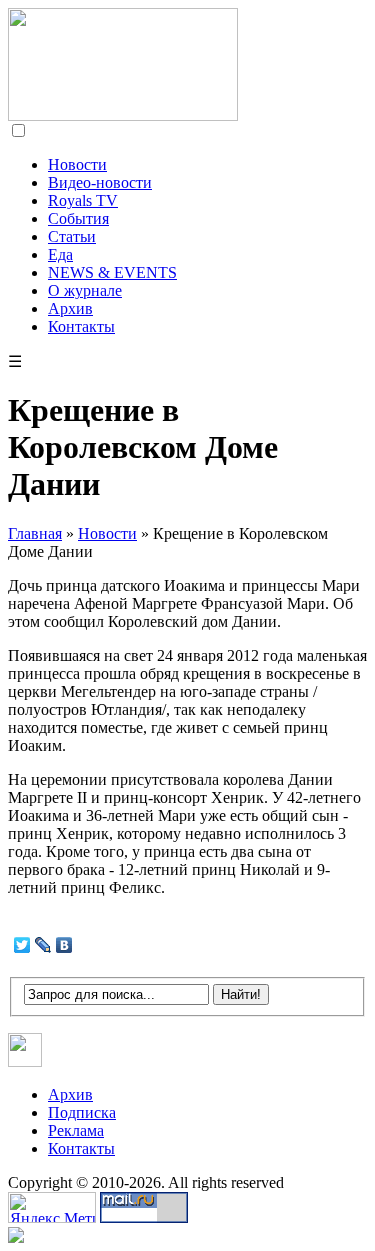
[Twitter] (22, 945)
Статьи (72, 236)
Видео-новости (100, 182)
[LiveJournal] (43, 945)
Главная (35, 533)
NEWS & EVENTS (112, 272)
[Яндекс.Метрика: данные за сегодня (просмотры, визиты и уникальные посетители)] (52, 1207)
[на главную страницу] (123, 115)
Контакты (81, 326)
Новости (77, 164)
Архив (70, 308)
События (78, 218)
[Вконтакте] (25, 1061)
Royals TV (83, 200)
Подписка (82, 1112)
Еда (60, 254)
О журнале (85, 290)
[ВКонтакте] (64, 945)
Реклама (76, 1130)
